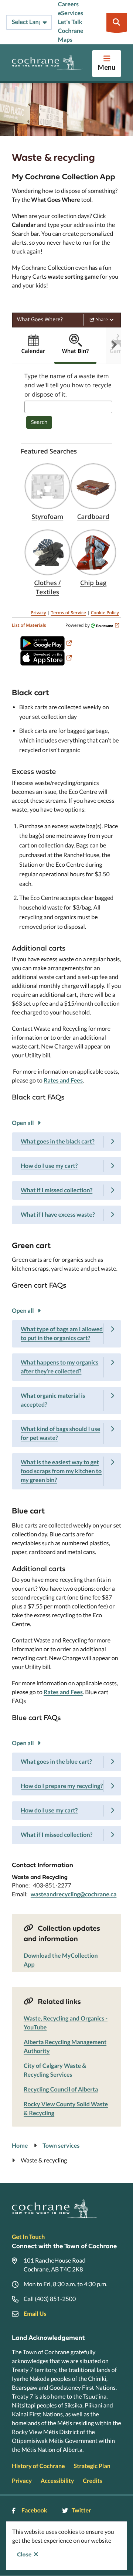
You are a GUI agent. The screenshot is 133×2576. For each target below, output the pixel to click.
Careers (68, 4)
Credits (92, 2481)
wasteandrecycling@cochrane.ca (74, 1894)
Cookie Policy (105, 613)
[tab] (33, 346)
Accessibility (57, 2481)
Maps (65, 40)
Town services (61, 2146)
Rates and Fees (63, 1080)
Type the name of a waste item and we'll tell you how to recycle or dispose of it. (68, 385)
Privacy (38, 613)
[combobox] (68, 407)
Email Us (35, 2314)
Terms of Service (69, 613)
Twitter (81, 2510)
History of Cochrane (38, 2466)
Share (102, 320)
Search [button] (39, 422)
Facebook (34, 2510)
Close (24, 2555)
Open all (23, 1123)
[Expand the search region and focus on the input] (117, 22)
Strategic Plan (92, 2466)
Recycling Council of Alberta (61, 2089)
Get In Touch (28, 2237)
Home (20, 2146)
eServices (71, 13)
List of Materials (29, 625)
